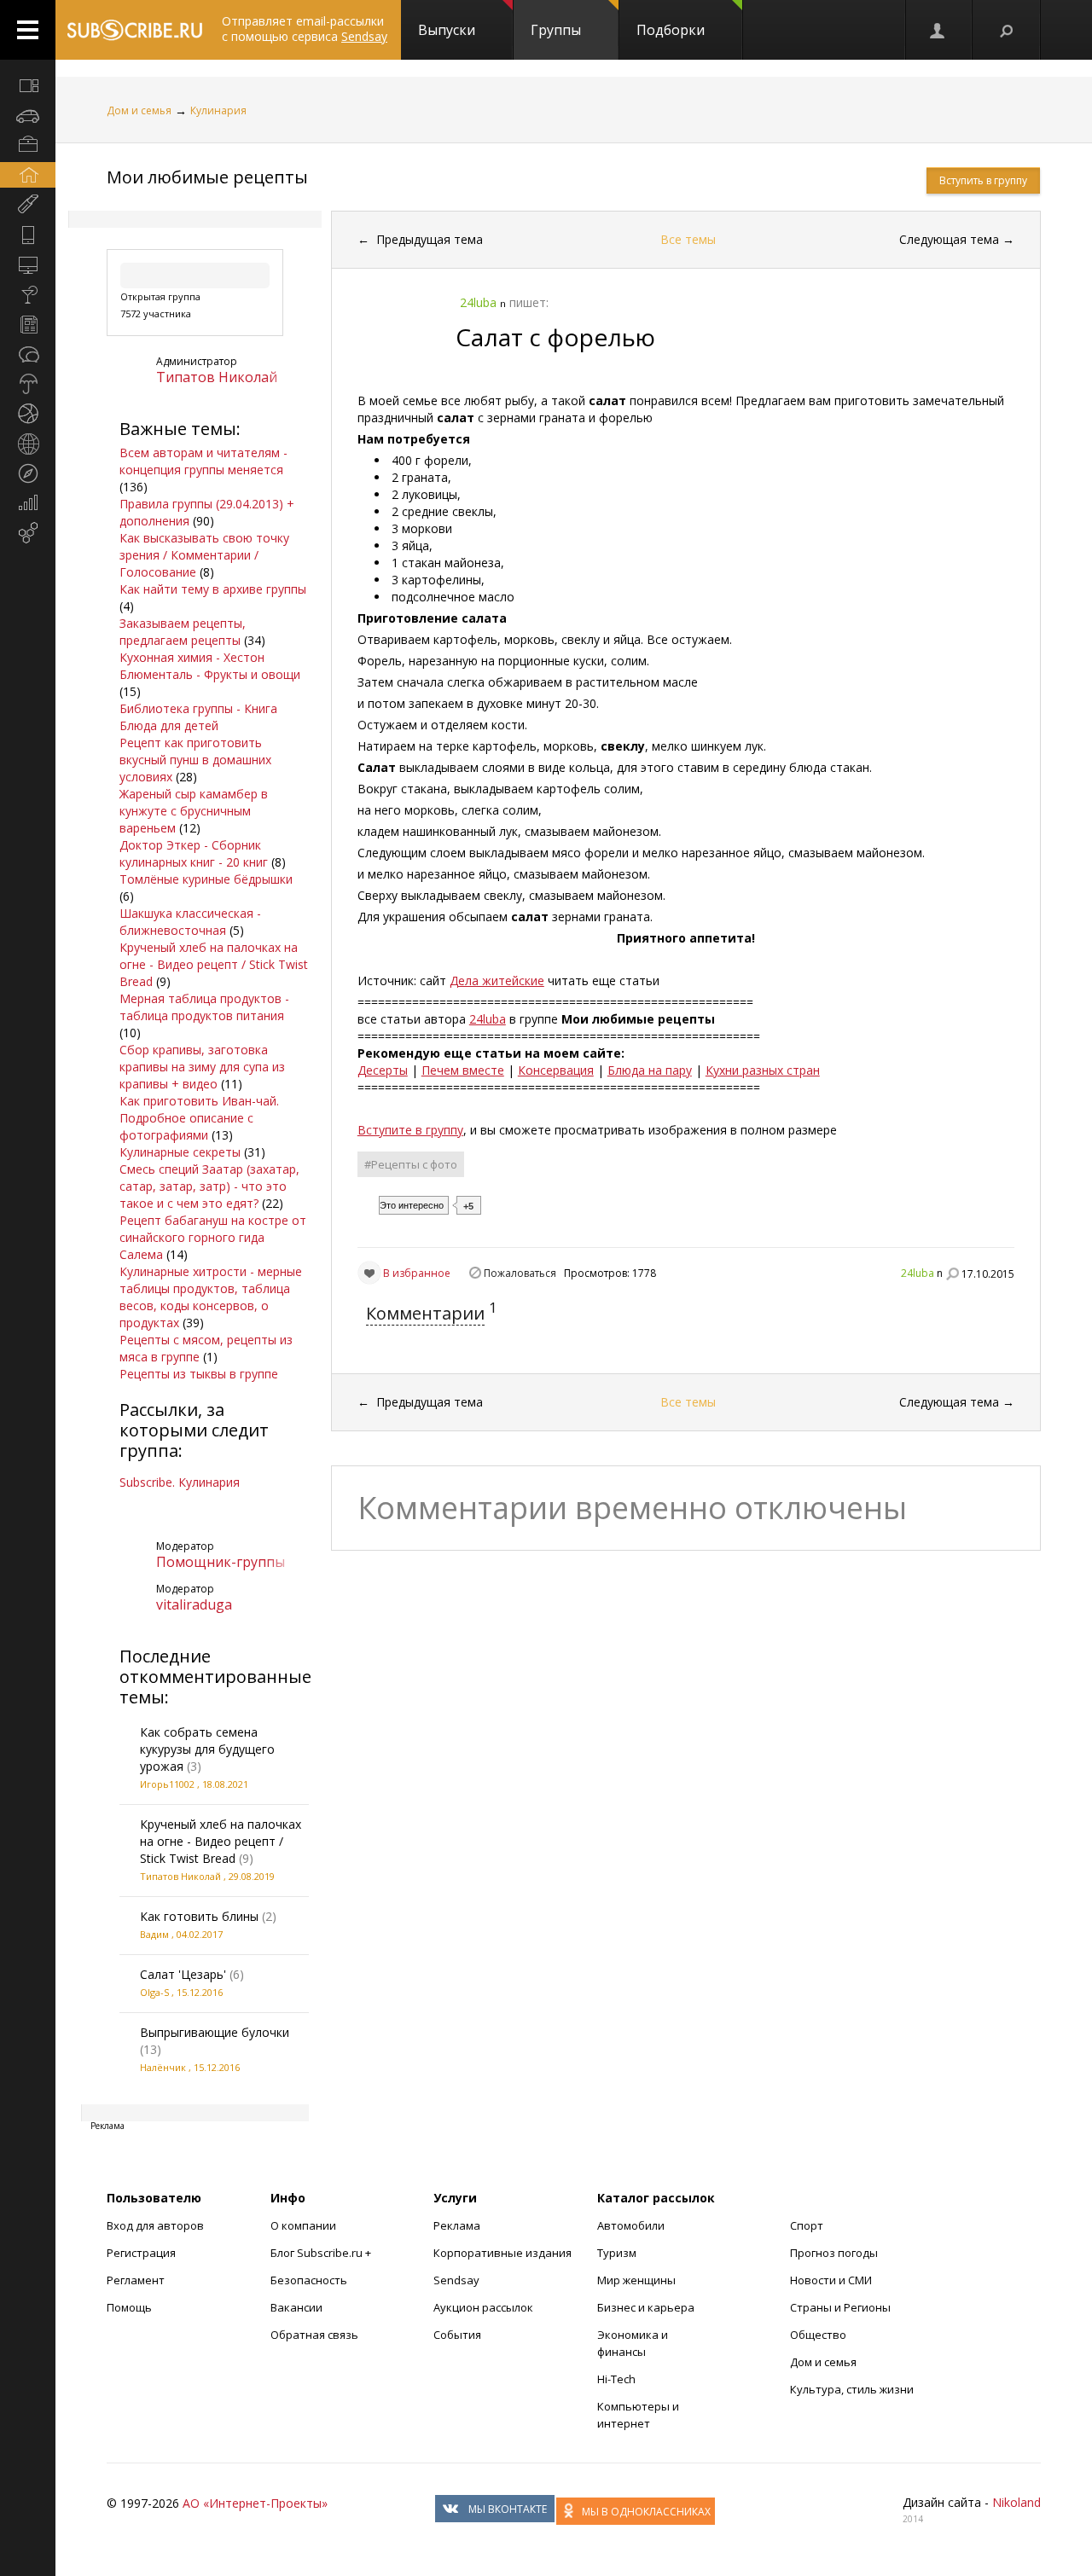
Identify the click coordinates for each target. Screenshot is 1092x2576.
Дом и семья (139, 110)
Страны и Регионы (840, 2307)
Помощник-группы (221, 1562)
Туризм (617, 2253)
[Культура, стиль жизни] (28, 294)
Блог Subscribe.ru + (322, 2253)
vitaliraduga (194, 1604)
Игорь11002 (167, 1784)
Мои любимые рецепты (207, 177)
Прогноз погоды (834, 2253)
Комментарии (425, 1313)
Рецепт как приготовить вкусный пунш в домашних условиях (195, 760)
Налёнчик (163, 2067)
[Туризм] (28, 473)
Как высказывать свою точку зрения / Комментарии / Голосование (204, 555)
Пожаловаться (520, 1273)
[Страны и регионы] (28, 444)
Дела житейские (497, 981)
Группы (556, 30)
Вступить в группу (983, 180)
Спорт (807, 2225)
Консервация (556, 1070)
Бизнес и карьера (646, 2307)
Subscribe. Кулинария (180, 1482)
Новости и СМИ (831, 2280)
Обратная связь (314, 2335)
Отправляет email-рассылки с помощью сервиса (305, 29)
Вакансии (296, 2307)
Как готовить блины (199, 1916)
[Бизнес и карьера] (28, 145)
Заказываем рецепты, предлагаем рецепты (183, 632)
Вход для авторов (155, 2225)
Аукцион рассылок (483, 2307)
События (457, 2335)
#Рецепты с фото (411, 1164)
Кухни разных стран (763, 1070)
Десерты (383, 1070)
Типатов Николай (217, 377)
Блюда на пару (650, 1070)
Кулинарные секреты (180, 1152)
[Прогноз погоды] (28, 384)
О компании (303, 2225)
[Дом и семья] (28, 175)
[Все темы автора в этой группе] (952, 1273)
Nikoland (1016, 2502)
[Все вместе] (28, 85)
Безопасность (309, 2280)
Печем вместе (463, 1070)
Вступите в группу (410, 1130)
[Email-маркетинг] (28, 533)
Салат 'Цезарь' (183, 1974)
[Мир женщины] (28, 205)
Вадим (154, 1934)
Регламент (136, 2280)
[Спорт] (28, 414)
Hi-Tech (616, 2379)
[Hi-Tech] (28, 235)
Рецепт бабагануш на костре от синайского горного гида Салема (213, 1237)
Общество (818, 2335)
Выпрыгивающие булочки (215, 2032)
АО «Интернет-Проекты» (255, 2503)
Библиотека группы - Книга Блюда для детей (198, 717)
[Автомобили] (28, 115)
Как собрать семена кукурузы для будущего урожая (207, 1749)
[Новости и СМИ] (28, 324)
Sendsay (456, 2280)
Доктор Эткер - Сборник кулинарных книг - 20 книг (194, 853)
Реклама (457, 2225)
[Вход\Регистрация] (938, 30)
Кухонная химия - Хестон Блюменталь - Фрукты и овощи (210, 666)
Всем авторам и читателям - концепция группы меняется (203, 461)
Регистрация (141, 2253)
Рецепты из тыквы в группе (199, 1374)
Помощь (129, 2307)
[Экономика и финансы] (28, 503)
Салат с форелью (555, 337)
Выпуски (447, 30)
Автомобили (631, 2225)
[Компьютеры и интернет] (28, 264)
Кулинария (218, 110)
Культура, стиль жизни (852, 2389)
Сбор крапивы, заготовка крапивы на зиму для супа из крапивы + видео (202, 1067)
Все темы (688, 239)
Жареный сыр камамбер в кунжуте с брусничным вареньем (194, 811)
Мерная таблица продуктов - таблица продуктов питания (204, 1007)
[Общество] (28, 354)
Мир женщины (636, 2280)
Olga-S (154, 1992)
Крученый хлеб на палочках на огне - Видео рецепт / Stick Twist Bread (214, 964)
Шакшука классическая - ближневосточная (190, 922)
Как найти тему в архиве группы (213, 589)
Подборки (671, 30)
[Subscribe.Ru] (134, 30)
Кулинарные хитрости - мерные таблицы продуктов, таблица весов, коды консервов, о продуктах (211, 1297)
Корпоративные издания (502, 2253)
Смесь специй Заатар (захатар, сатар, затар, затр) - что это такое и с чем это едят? (209, 1186)
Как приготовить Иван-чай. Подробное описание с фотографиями (199, 1118)
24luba (488, 1019)
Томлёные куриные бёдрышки (206, 879)
